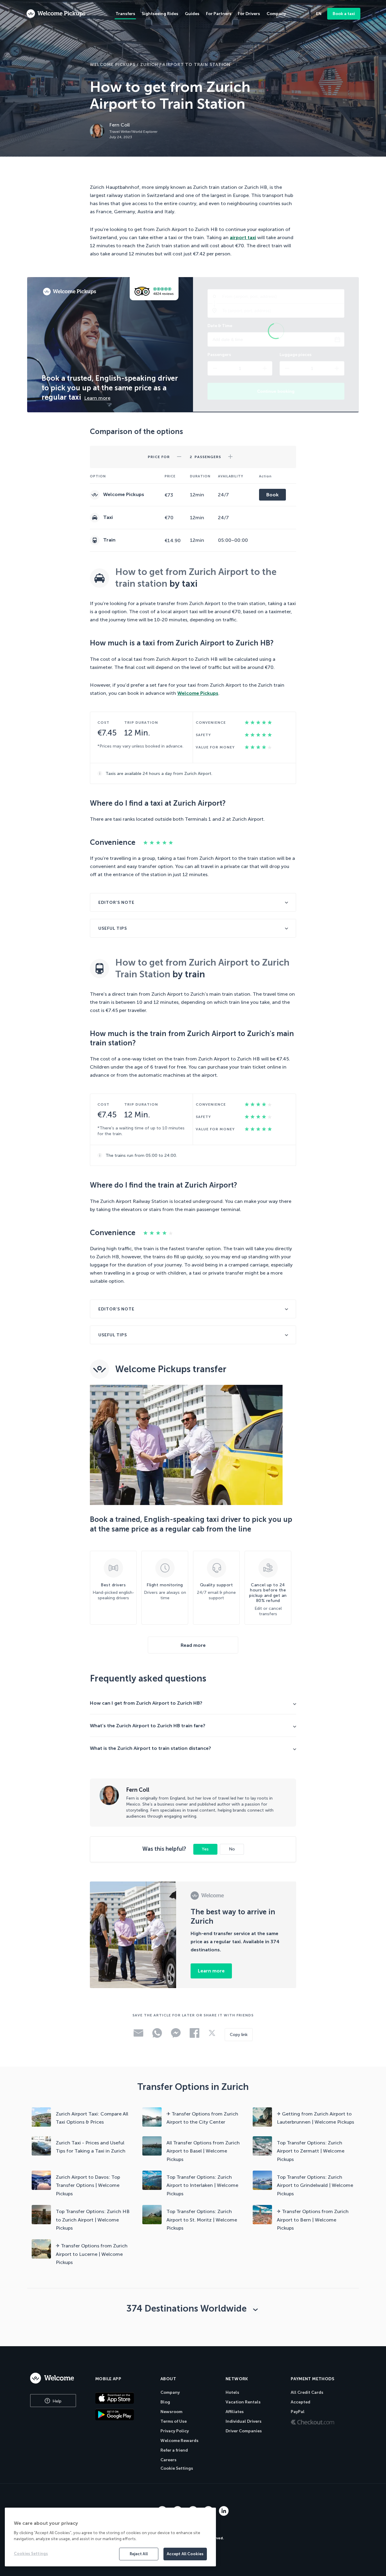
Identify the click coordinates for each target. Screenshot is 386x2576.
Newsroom (171, 2412)
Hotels (232, 2392)
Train (109, 540)
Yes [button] (205, 1849)
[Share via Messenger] (176, 2036)
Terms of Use (174, 2421)
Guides (192, 14)
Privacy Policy (175, 2431)
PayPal (298, 2412)
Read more (193, 1645)
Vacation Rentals (243, 2402)
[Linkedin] (224, 2514)
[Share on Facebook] (195, 2036)
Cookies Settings (31, 2554)
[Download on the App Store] (123, 2398)
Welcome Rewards (179, 2441)
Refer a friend (174, 2450)
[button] (179, 455)
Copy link (239, 2035)
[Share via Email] (138, 2035)
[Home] (56, 2378)
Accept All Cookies (185, 2554)
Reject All (139, 2554)
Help (56, 2401)
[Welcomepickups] (56, 14)
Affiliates (235, 2412)
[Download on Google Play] (123, 2415)
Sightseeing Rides (160, 14)
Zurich (149, 65)
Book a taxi (344, 14)
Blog (165, 2402)
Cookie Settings (177, 2468)
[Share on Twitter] (212, 2035)
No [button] (232, 1849)
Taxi (107, 517)
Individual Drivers (244, 2421)
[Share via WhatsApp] (157, 2036)
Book (272, 495)
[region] (110, 2537)
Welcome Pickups (113, 65)
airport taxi (243, 237)
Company (170, 2392)
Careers (168, 2460)
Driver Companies (244, 2431)
